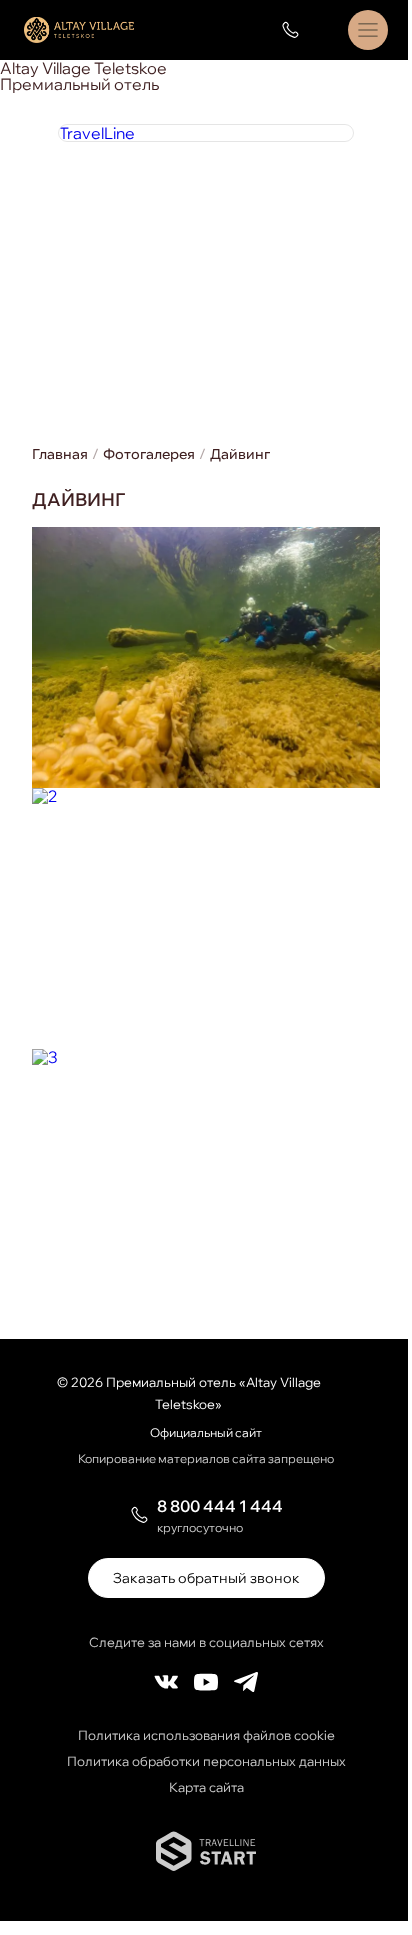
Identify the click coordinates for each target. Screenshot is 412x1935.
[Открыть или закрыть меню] (368, 30)
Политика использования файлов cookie (206, 1735)
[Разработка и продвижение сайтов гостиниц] (206, 1865)
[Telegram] (246, 1683)
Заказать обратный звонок (206, 1578)
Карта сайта (206, 1787)
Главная (60, 454)
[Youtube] (206, 1683)
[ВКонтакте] (166, 1683)
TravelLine (97, 133)
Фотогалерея (149, 454)
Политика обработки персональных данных (206, 1761)
